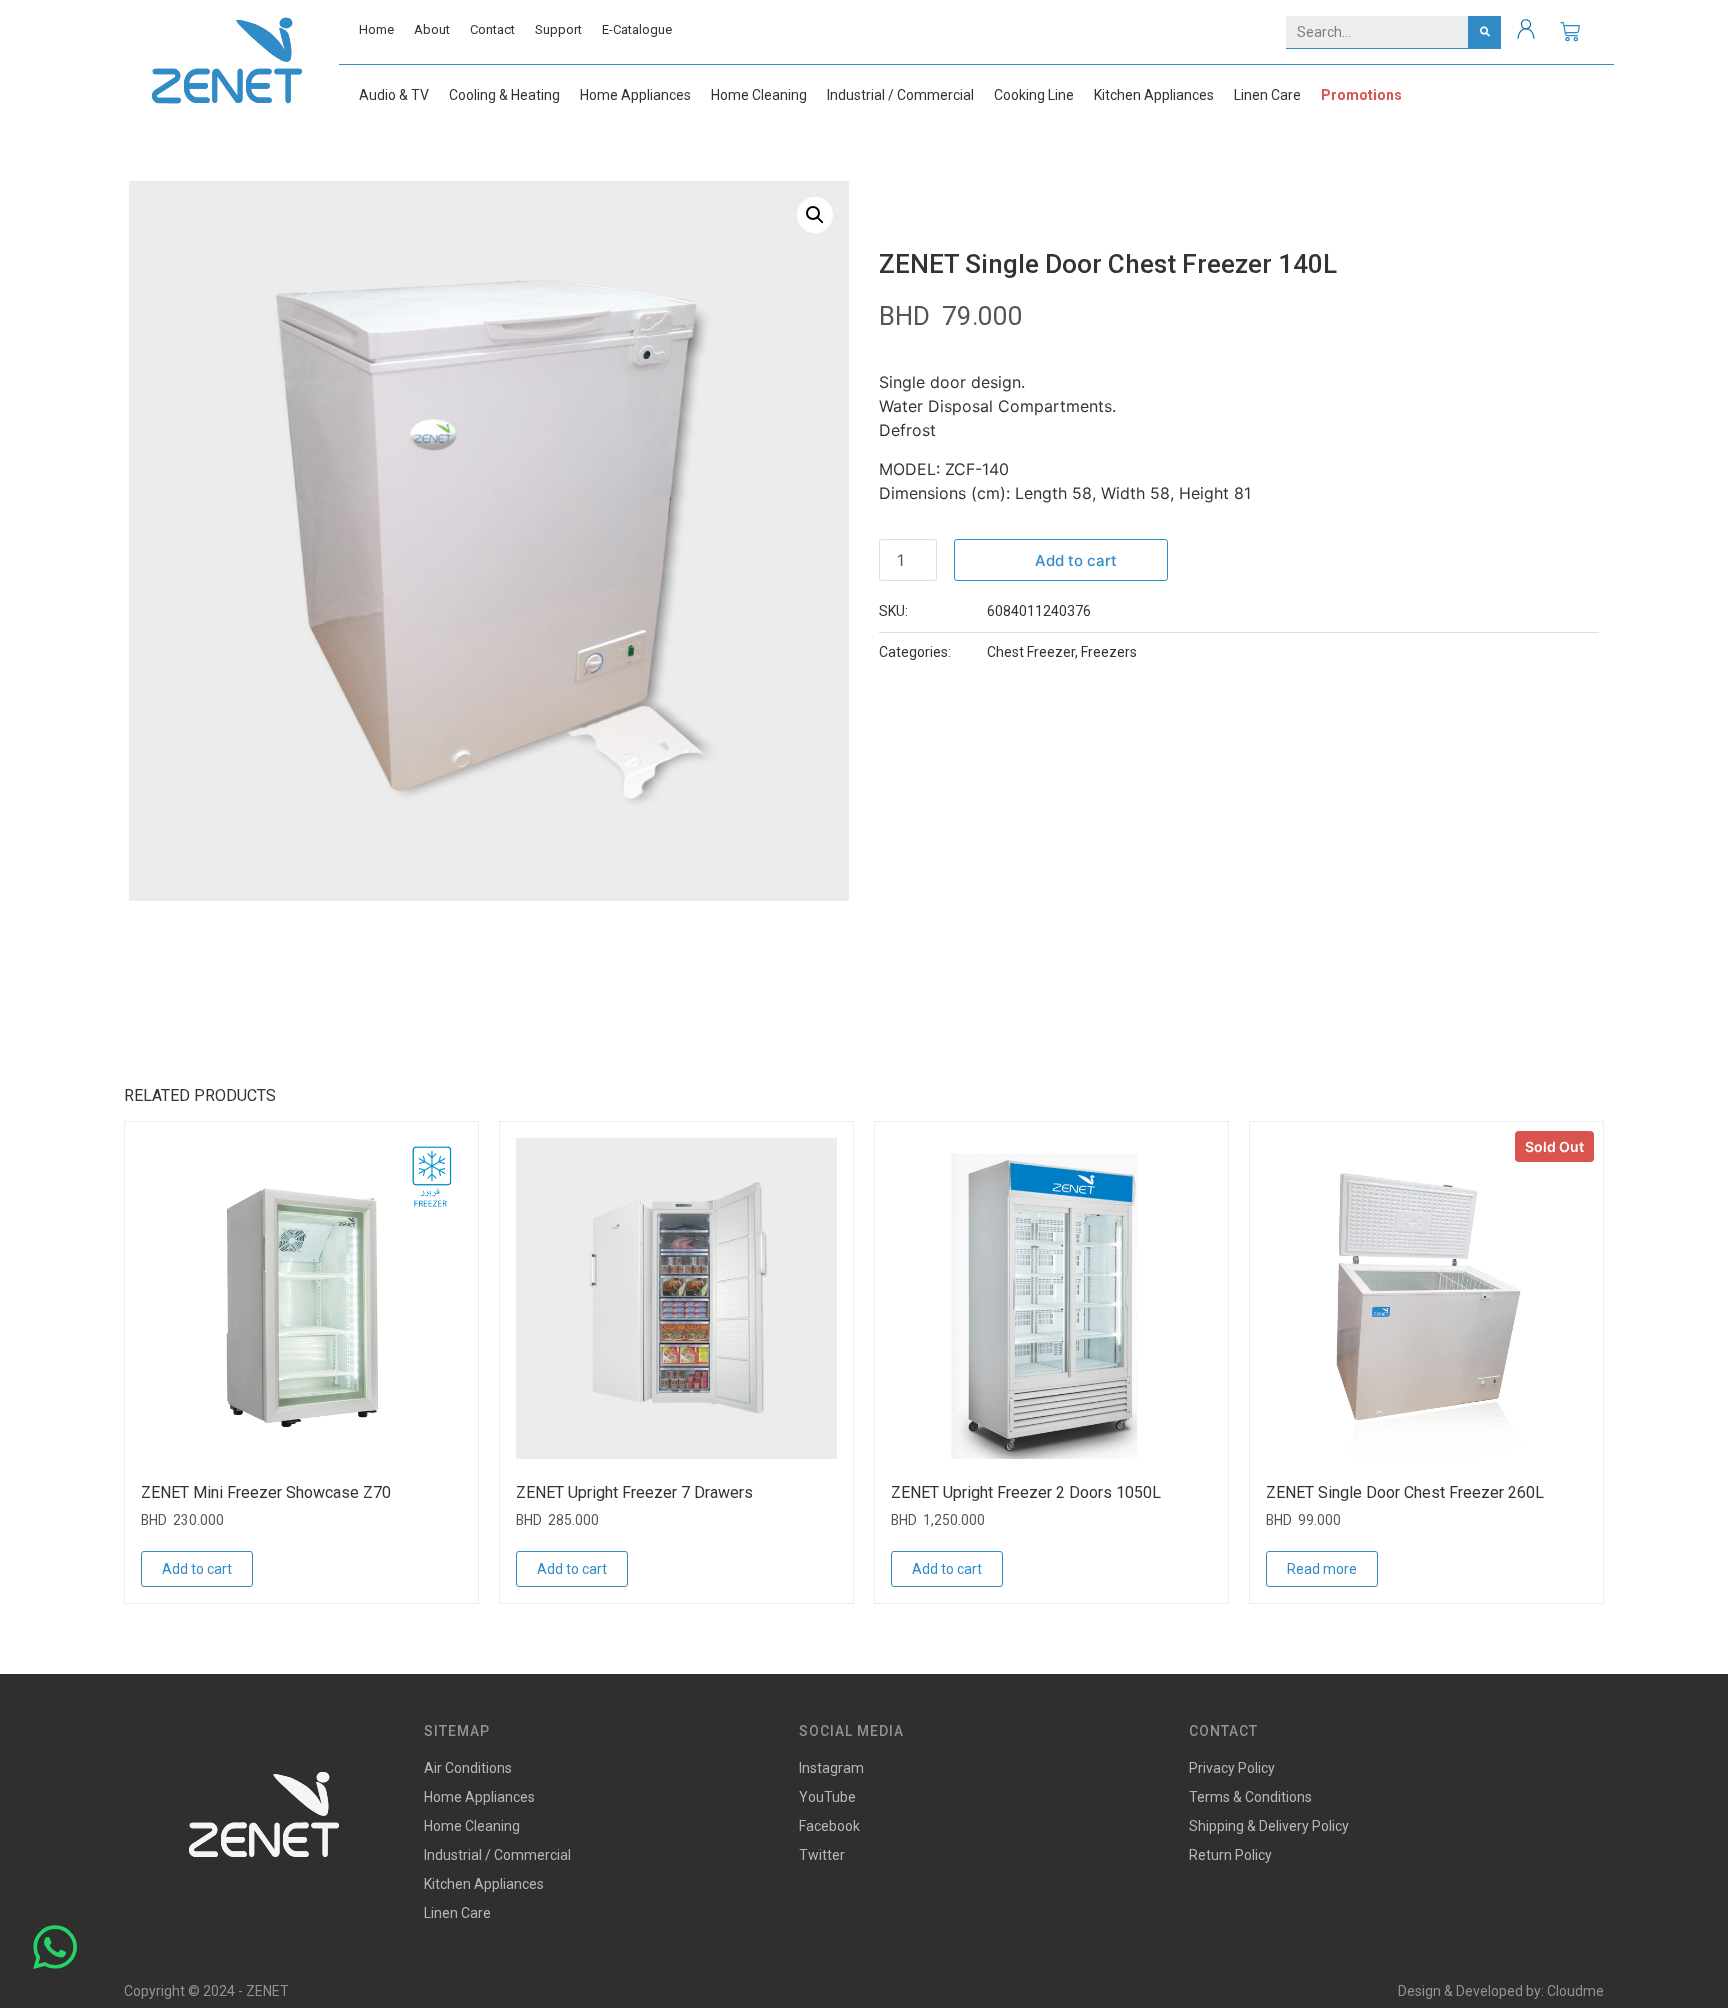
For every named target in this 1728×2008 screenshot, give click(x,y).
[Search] (1484, 32)
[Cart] (1570, 32)
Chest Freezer (1031, 652)
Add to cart (1076, 560)
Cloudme (1575, 1991)
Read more (1322, 1569)
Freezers (1109, 652)
